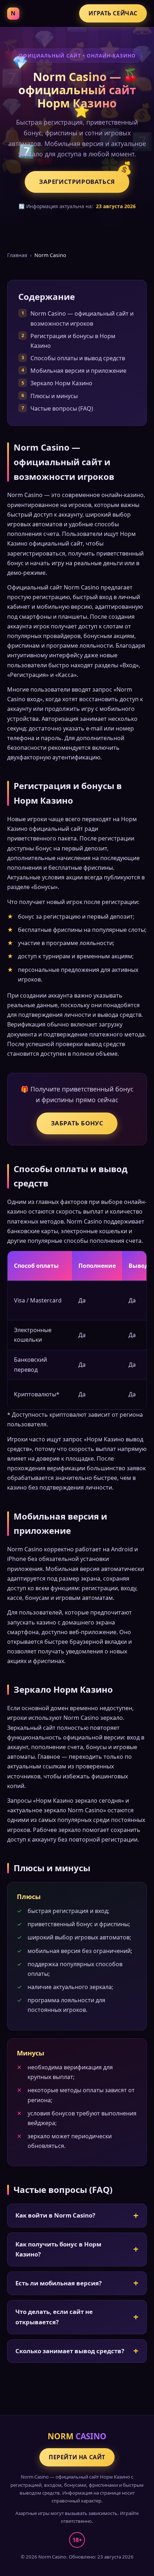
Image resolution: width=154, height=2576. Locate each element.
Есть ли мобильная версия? (59, 2283)
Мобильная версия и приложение (78, 371)
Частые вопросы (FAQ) (62, 408)
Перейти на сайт (77, 2457)
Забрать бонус (77, 1123)
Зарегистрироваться (77, 182)
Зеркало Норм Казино (61, 383)
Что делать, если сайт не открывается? (54, 2317)
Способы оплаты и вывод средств (78, 358)
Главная (17, 255)
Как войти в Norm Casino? (55, 2215)
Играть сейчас (113, 13)
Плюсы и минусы (54, 396)
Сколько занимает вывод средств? (70, 2351)
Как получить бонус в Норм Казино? (58, 2249)
